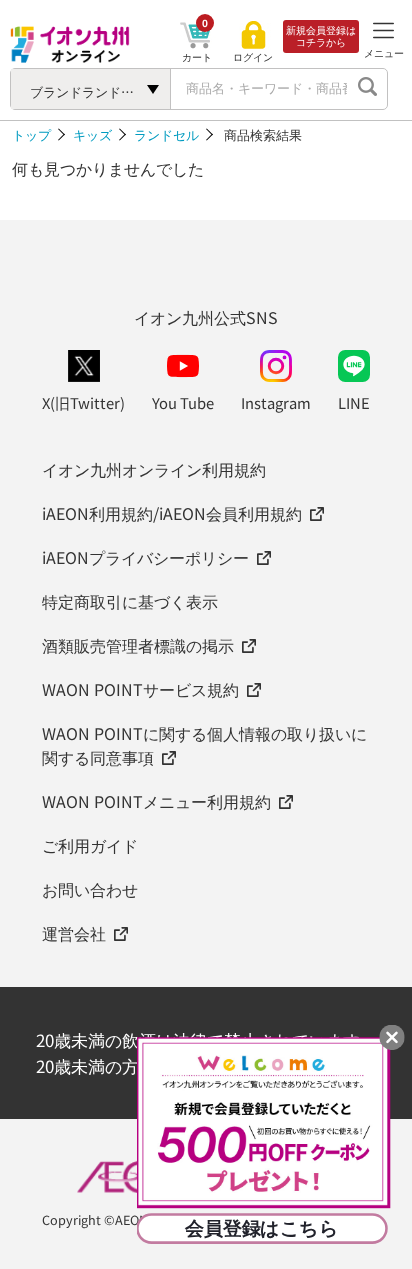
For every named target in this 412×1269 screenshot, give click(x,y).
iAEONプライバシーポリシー (145, 557)
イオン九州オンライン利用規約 (154, 469)
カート (197, 56)
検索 (367, 89)
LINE (354, 402)
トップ (31, 134)
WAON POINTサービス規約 (140, 689)
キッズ (92, 134)
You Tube (183, 402)
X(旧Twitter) (83, 402)
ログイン (253, 57)
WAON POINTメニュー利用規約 (156, 801)
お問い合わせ (90, 889)
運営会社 (74, 933)
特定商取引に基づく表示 (130, 601)
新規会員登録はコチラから (321, 36)
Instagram (276, 402)
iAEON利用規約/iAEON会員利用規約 (172, 513)
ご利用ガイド (90, 845)
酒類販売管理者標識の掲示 (138, 645)
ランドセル (166, 134)
